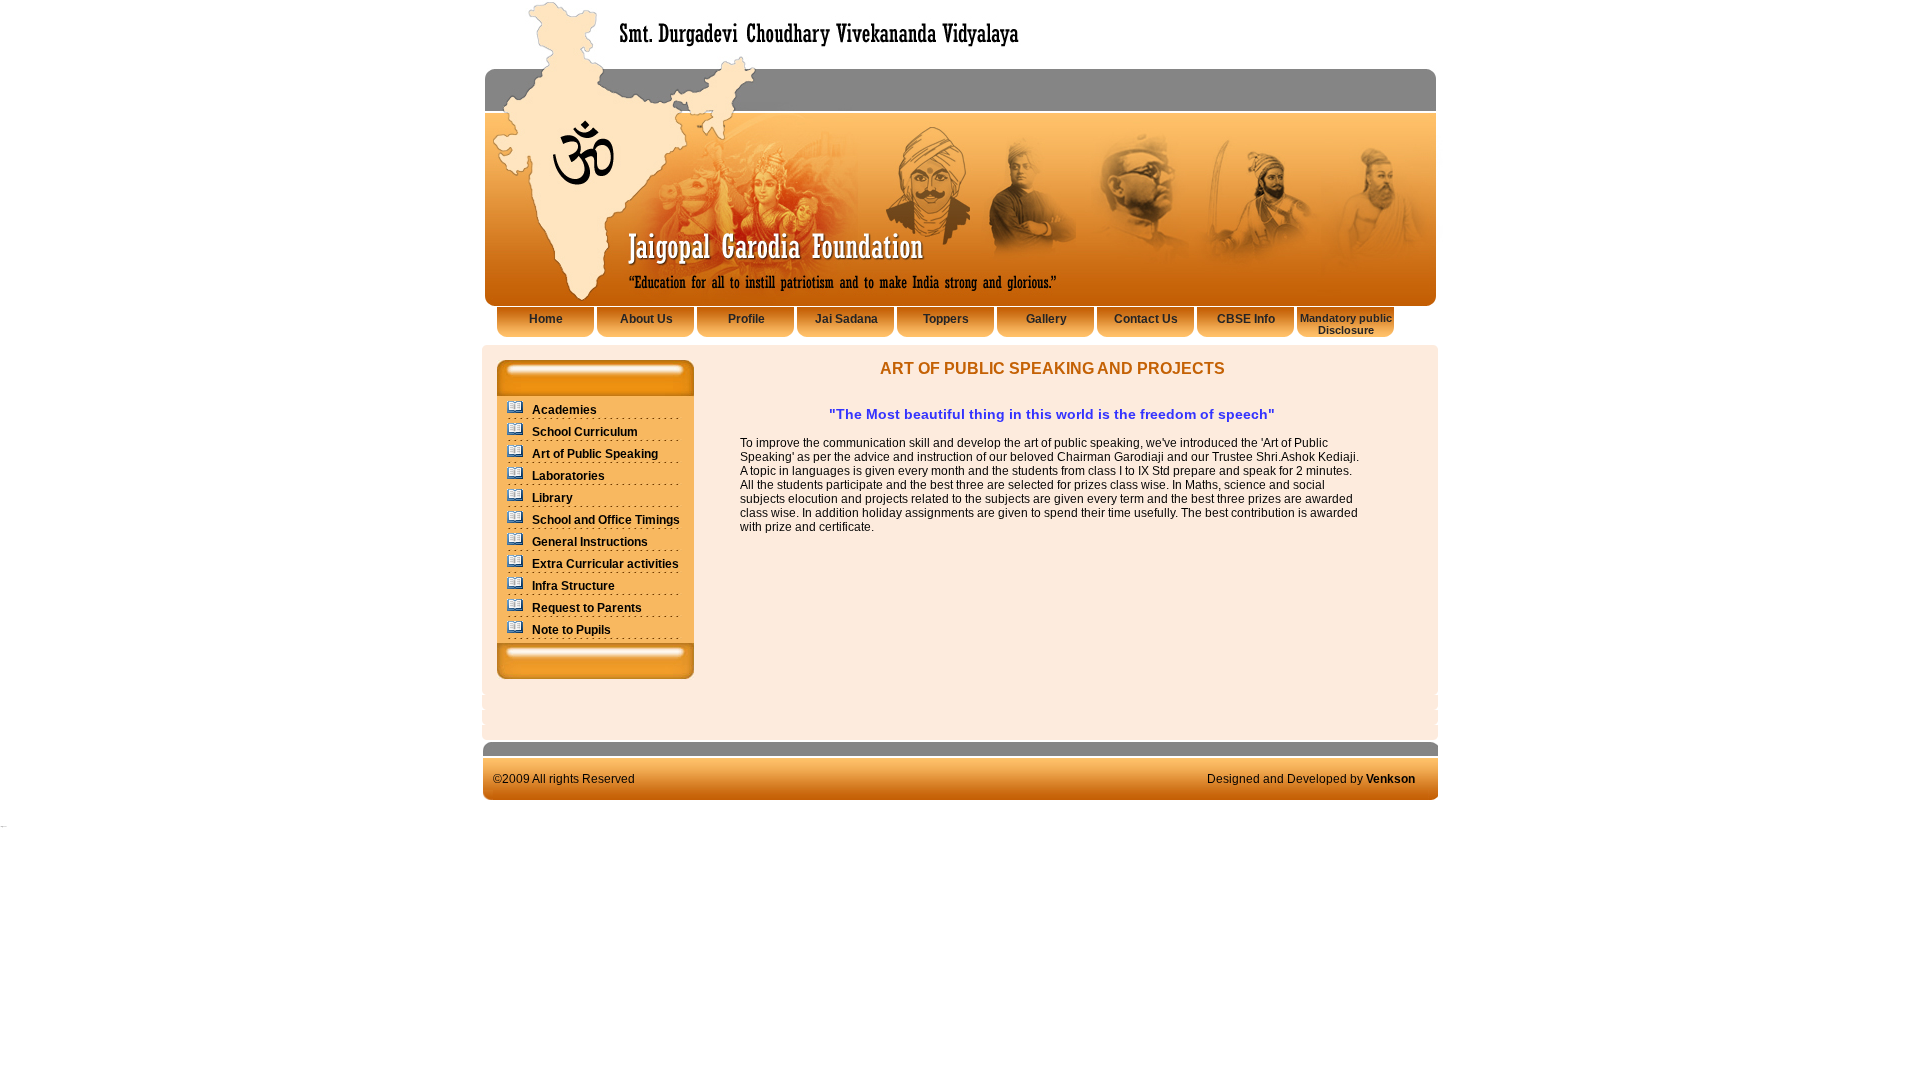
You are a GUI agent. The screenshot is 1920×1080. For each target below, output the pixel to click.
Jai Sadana (846, 319)
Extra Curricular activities (605, 564)
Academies (564, 410)
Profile (746, 319)
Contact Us (1146, 319)
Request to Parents (587, 608)
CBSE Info (1246, 319)
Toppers (946, 319)
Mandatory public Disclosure (1346, 324)
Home (546, 319)
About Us (646, 319)
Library (552, 498)
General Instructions (590, 542)
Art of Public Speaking (595, 454)
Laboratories (568, 476)
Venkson (1390, 779)
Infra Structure (573, 586)
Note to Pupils (571, 630)
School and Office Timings (606, 520)
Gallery (1046, 319)
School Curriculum (585, 432)
